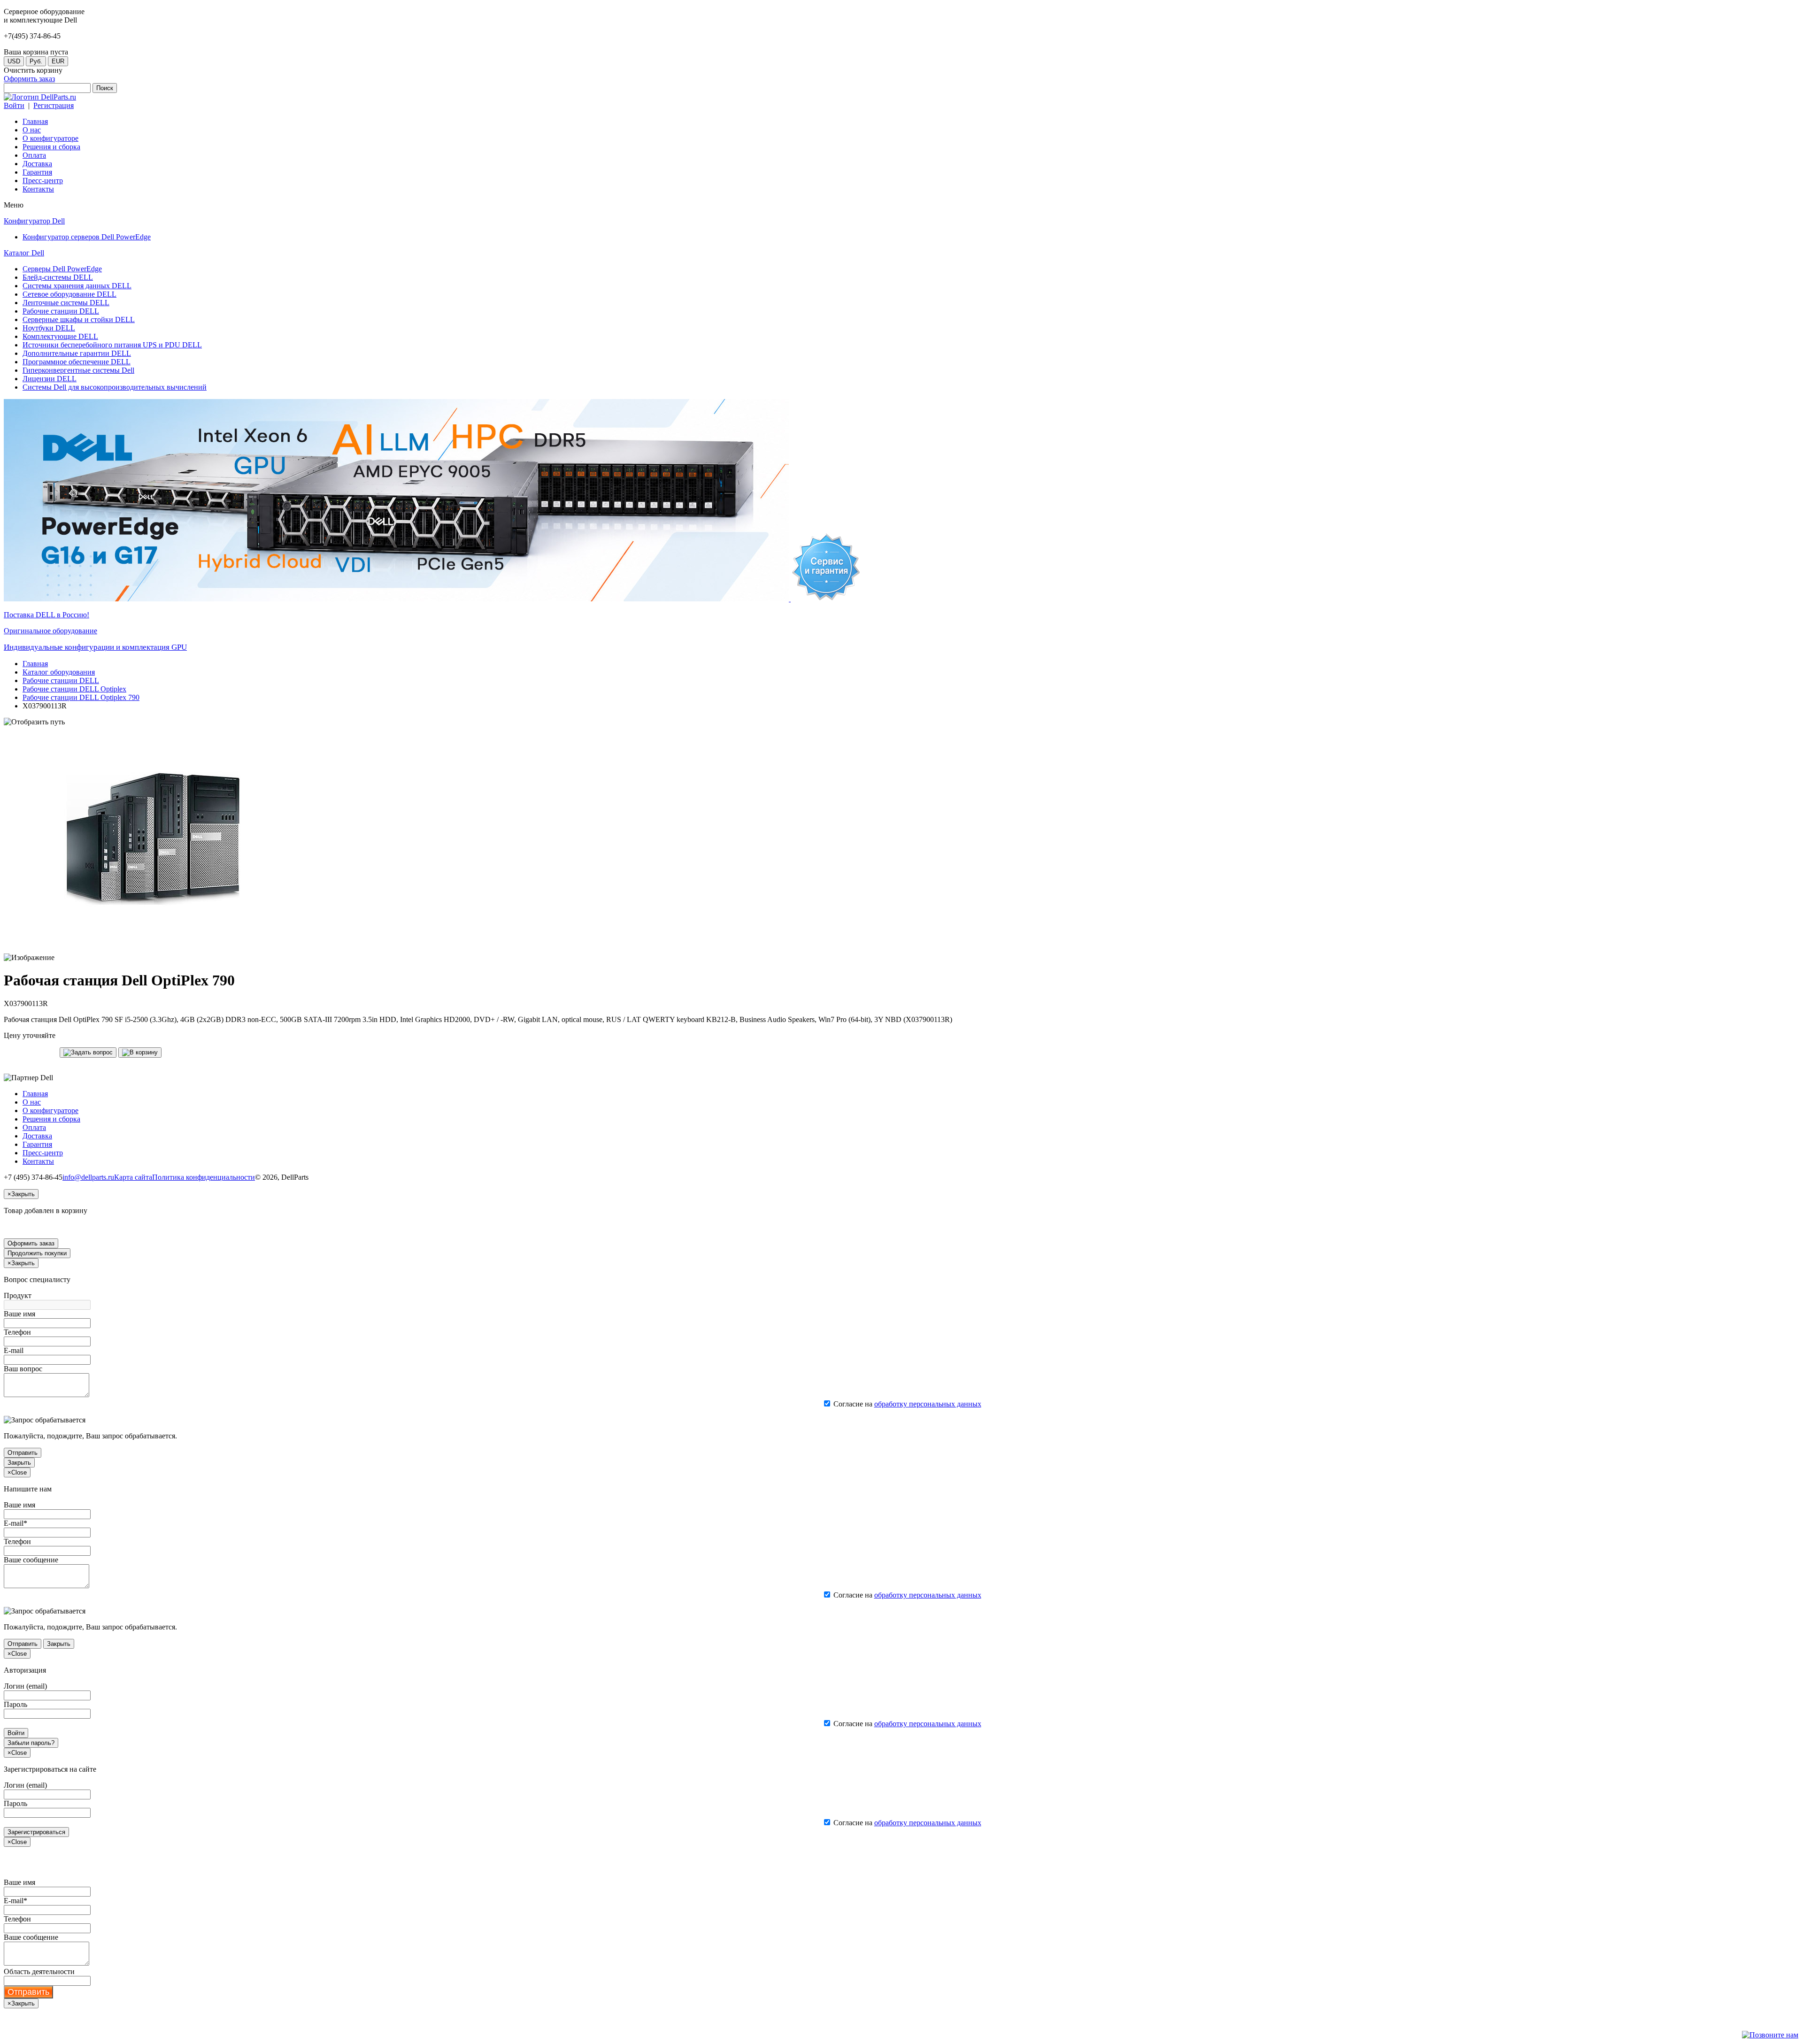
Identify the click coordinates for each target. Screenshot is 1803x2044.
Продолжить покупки (37, 1253)
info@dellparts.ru (88, 1177)
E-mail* (15, 1523)
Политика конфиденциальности (204, 1177)
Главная (35, 664)
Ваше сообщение (31, 1560)
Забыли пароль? (31, 1743)
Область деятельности (39, 1971)
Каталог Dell (24, 253)
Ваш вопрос (23, 1369)
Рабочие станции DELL (61, 680)
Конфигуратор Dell (34, 221)
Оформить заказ (29, 79)
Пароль (15, 1704)
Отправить (23, 1453)
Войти (14, 105)
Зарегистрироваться (36, 1832)
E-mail (14, 1350)
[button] (88, 1053)
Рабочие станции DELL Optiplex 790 (81, 697)
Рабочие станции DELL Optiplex (74, 689)
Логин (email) (25, 1686)
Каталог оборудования (59, 672)
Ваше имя (19, 1314)
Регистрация (54, 105)
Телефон (17, 1332)
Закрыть (19, 1463)
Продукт (18, 1295)
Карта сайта (133, 1177)
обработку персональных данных (928, 1404)
